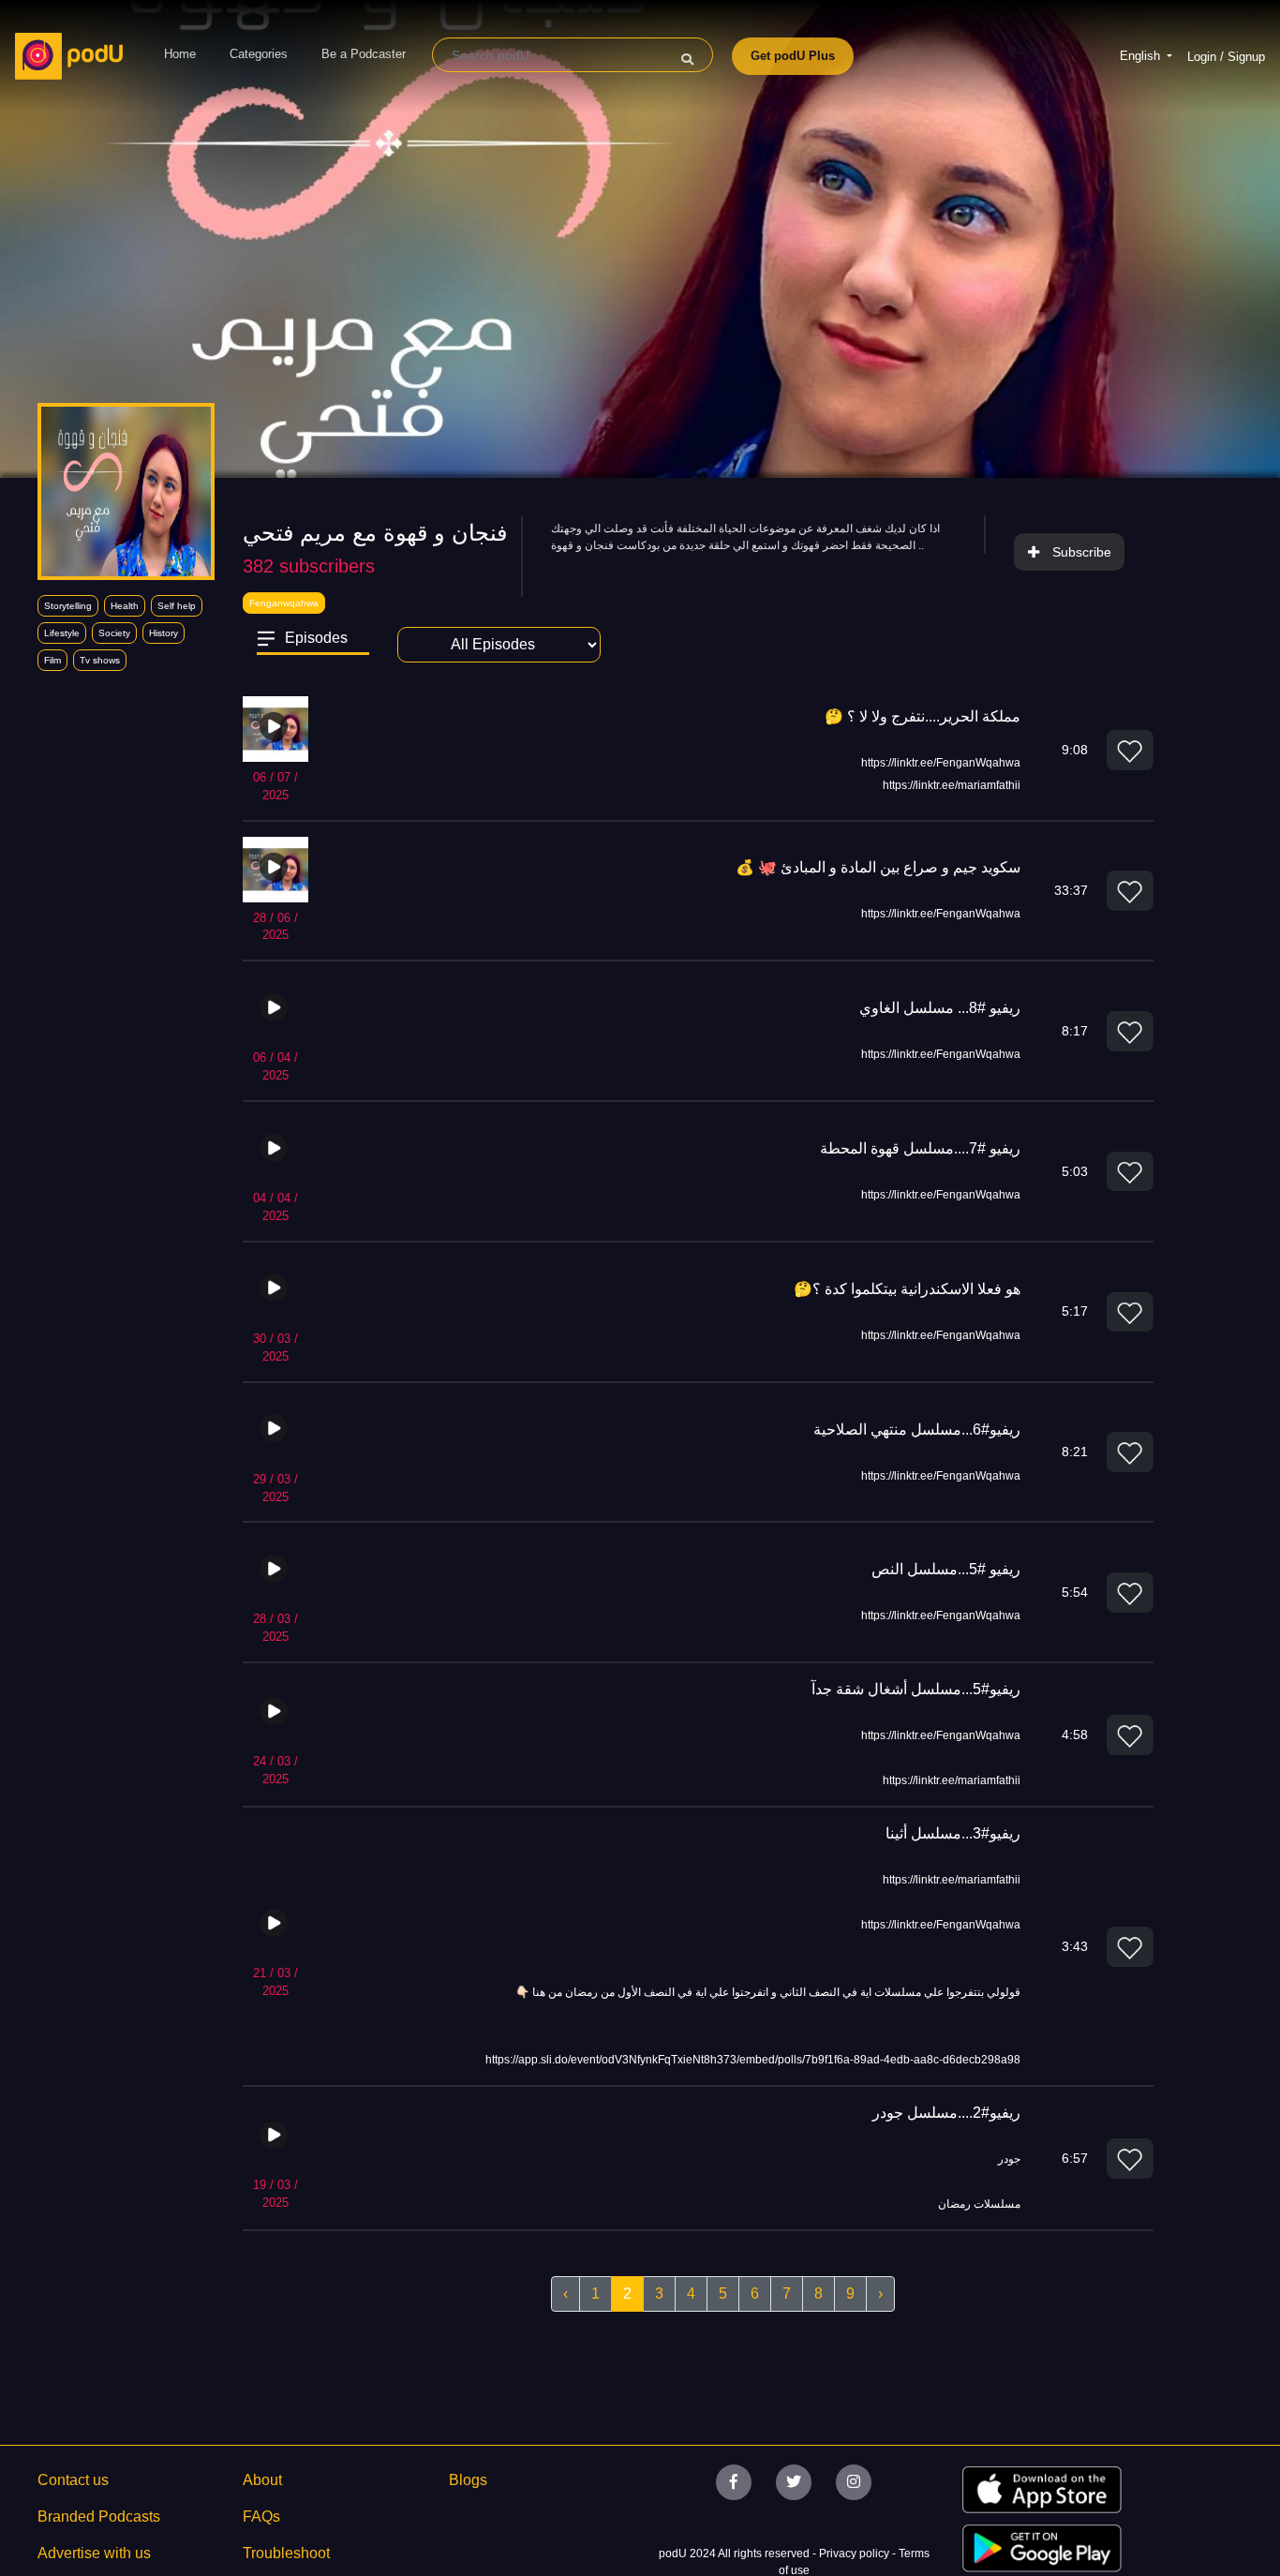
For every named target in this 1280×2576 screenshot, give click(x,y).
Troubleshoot (286, 2553)
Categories (259, 54)
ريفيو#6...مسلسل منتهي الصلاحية (917, 1429)
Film (52, 660)
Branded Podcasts (99, 2516)
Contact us (73, 2480)
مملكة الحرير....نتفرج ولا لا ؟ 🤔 (923, 716)
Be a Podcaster (364, 54)
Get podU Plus (793, 56)
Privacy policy (856, 2554)
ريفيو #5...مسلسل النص (946, 1569)
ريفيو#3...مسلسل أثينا (953, 1833)
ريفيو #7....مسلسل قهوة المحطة (920, 1148)
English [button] (1142, 56)
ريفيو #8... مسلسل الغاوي (940, 1008)
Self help (177, 606)
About (262, 2480)
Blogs (468, 2480)
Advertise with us (94, 2553)
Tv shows (100, 660)
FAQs (261, 2516)
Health (125, 606)
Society (114, 633)
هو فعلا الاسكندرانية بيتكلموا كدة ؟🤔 (907, 1289)
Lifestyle (62, 633)
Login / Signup (1226, 57)
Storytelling (68, 606)
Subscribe (1082, 552)
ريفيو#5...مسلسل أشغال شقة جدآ (916, 1689)
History (164, 633)
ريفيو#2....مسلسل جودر (946, 2113)
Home (180, 54)
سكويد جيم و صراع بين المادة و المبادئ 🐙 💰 (878, 867)
